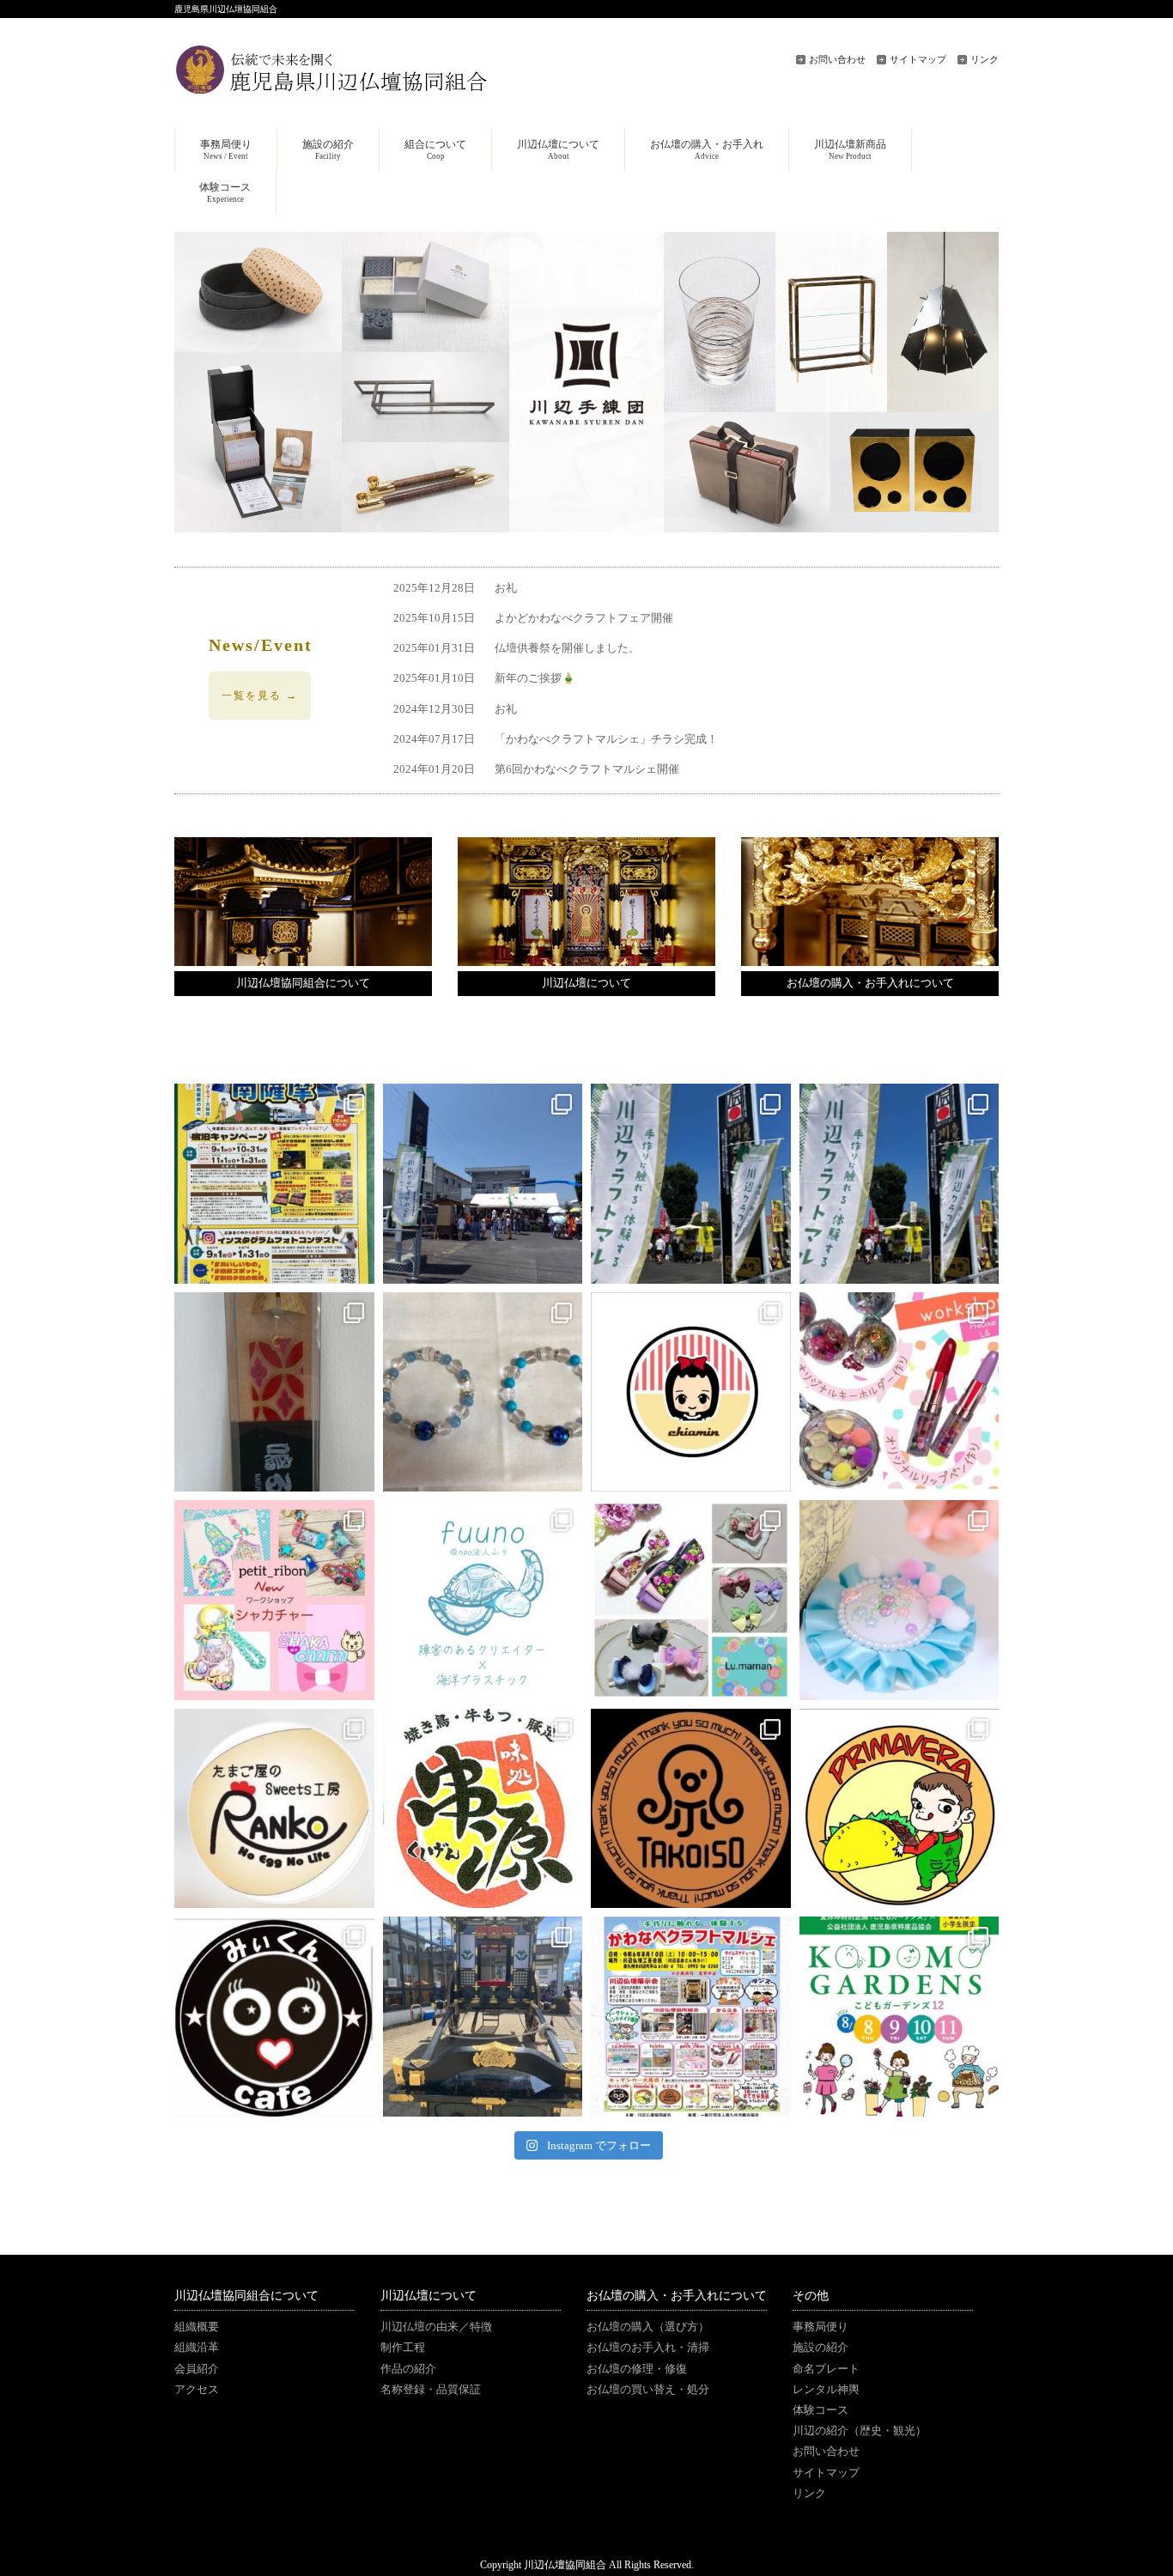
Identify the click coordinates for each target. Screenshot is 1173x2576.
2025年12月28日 (455, 588)
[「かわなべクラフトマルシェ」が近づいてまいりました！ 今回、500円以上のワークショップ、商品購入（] (274, 1392)
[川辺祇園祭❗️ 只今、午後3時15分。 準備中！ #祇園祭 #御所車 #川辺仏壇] (483, 2017)
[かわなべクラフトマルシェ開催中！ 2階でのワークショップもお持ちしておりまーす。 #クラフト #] (691, 1184)
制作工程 (403, 2348)
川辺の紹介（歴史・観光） (860, 2431)
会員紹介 (197, 2369)
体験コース (820, 2410)
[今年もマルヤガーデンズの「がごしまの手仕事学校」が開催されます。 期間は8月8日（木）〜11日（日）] (900, 2017)
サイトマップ (918, 59)
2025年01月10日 (484, 678)
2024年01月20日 (536, 769)
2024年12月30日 (455, 709)
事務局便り (820, 2327)
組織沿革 (197, 2348)
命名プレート (826, 2369)
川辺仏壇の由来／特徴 (436, 2327)
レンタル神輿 (826, 2390)
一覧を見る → (260, 696)
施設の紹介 (820, 2348)
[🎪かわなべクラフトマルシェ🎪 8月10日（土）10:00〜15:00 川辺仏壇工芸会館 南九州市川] (483, 1392)
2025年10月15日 (533, 618)
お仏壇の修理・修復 (637, 2369)
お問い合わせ (837, 59)
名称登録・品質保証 (431, 2390)
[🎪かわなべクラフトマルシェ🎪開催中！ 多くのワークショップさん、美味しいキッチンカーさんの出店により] (900, 1184)
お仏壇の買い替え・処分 (648, 2390)
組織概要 (197, 2327)
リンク (985, 59)
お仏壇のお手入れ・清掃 (648, 2348)
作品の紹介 (408, 2369)
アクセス (197, 2390)
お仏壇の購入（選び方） (648, 2327)
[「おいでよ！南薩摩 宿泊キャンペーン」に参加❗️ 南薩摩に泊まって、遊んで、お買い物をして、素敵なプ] (274, 1184)
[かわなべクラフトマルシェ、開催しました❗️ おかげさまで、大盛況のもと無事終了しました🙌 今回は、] (483, 1184)
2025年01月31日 (517, 648)
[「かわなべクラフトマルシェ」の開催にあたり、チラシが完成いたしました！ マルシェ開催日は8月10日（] (691, 2017)
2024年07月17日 (556, 739)
